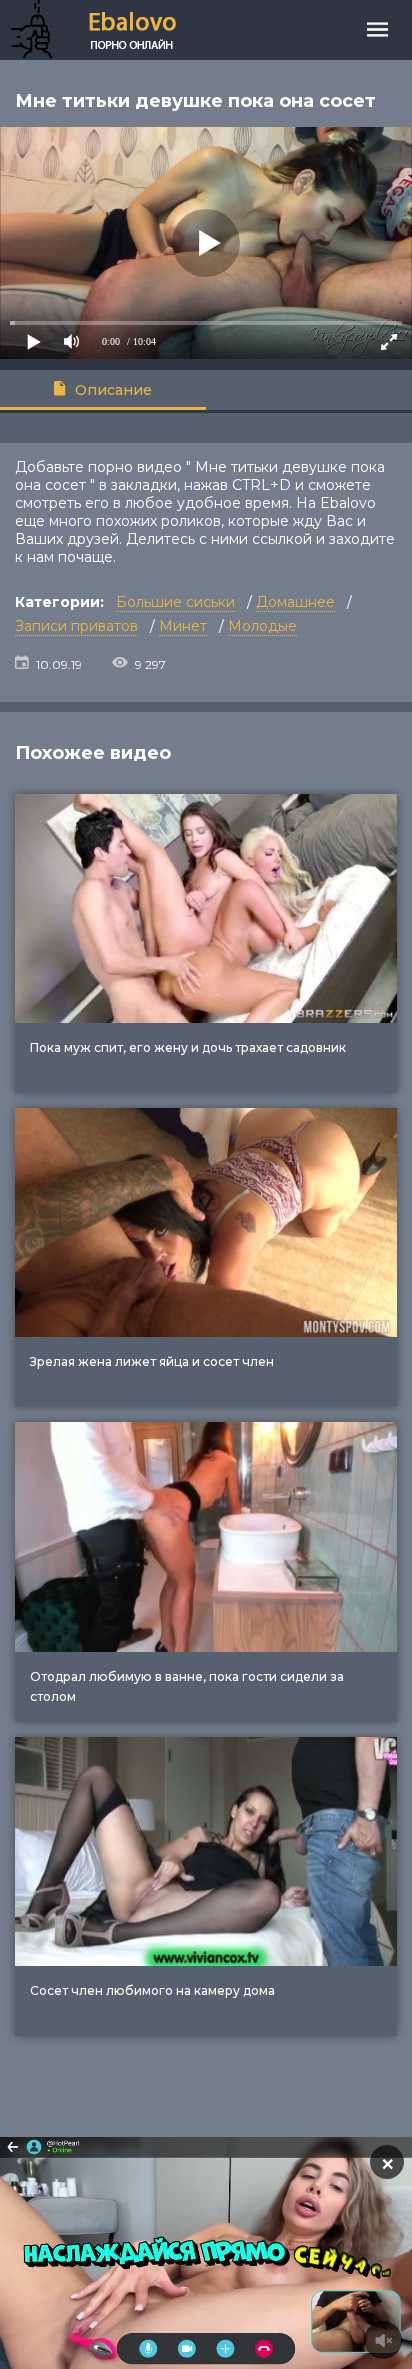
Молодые (262, 626)
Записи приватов (76, 626)
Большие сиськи (175, 602)
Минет (183, 626)
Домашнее (295, 602)
